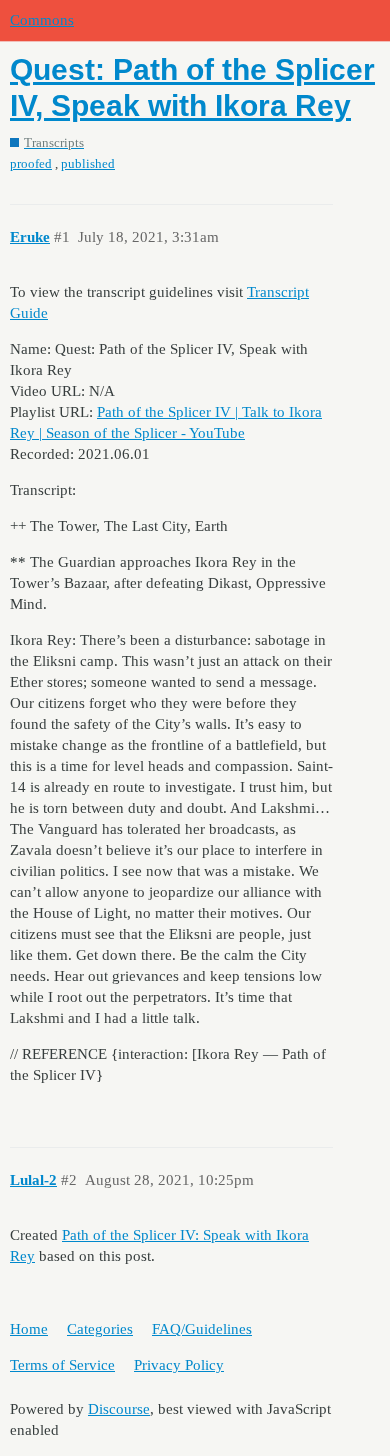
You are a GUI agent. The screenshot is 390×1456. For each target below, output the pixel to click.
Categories (100, 1329)
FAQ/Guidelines (202, 1329)
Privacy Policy (179, 1365)
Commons (42, 20)
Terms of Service (62, 1365)
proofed (31, 163)
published (88, 163)
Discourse (119, 1409)
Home (29, 1329)
